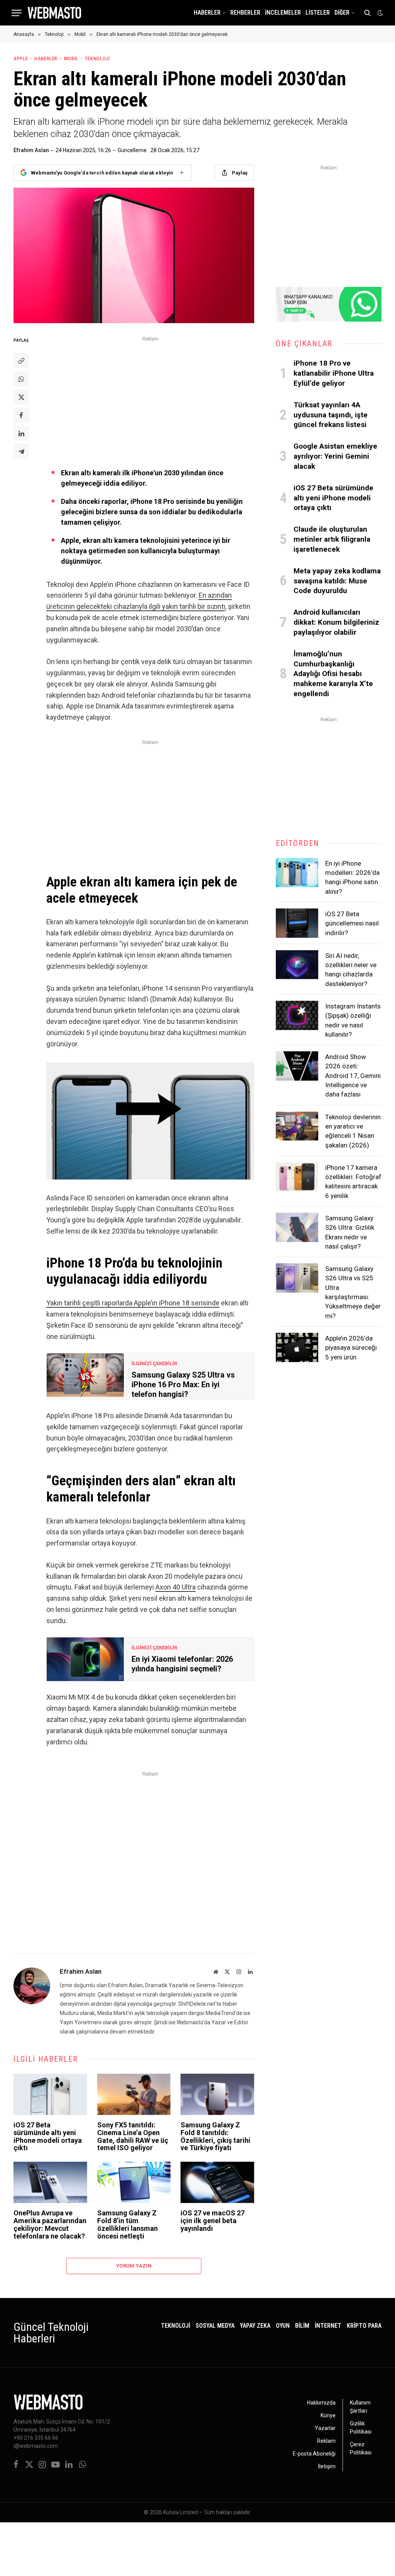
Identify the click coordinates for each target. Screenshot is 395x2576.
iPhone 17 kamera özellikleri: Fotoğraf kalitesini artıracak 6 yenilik (353, 1182)
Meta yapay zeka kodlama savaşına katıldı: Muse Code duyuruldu (337, 581)
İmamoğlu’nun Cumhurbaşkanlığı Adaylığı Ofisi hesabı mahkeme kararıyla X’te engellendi (333, 674)
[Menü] (17, 13)
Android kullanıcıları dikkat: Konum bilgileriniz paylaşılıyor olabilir (336, 622)
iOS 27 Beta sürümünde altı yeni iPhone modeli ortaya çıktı (48, 2136)
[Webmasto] (54, 13)
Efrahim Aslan (31, 150)
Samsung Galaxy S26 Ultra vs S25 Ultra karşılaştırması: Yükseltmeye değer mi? (353, 1292)
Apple (21, 58)
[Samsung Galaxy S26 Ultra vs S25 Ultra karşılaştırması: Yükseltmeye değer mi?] (297, 1278)
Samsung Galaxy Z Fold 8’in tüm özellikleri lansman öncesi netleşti (127, 2224)
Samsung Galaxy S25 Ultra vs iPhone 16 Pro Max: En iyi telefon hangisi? (183, 1385)
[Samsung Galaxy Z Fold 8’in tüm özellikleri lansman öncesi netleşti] (134, 2182)
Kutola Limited (181, 2512)
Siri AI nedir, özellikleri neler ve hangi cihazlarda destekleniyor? (351, 970)
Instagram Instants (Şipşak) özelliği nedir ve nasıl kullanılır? (353, 1020)
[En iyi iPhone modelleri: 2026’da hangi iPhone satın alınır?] (297, 873)
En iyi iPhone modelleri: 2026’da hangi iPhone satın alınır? (352, 877)
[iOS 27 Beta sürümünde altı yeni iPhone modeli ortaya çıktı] (50, 2094)
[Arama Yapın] (367, 13)
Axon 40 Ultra (176, 1587)
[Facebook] (21, 415)
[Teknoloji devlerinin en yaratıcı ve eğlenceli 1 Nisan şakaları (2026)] (297, 1126)
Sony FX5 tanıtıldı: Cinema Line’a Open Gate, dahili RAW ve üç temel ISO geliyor (133, 2136)
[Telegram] (21, 451)
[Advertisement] (150, 398)
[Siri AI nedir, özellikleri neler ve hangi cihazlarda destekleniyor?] (297, 965)
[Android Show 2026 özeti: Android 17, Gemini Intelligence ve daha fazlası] (297, 1066)
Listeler (318, 13)
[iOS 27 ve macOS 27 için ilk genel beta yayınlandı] (217, 2182)
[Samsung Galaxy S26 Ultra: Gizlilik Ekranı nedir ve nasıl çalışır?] (297, 1227)
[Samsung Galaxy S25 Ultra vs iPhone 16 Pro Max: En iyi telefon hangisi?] (85, 1375)
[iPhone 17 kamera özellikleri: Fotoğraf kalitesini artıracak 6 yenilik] (297, 1177)
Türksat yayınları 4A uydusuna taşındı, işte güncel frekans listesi (331, 415)
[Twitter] (21, 397)
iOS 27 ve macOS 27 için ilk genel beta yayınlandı (213, 2221)
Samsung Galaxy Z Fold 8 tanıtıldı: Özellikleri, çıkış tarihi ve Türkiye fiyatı (215, 2136)
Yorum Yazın (134, 2266)
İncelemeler (283, 13)
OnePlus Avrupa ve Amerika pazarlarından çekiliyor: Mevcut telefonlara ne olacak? (50, 2224)
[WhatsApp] (21, 379)
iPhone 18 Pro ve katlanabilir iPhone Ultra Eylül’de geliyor (334, 373)
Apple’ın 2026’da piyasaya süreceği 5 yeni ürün (351, 1348)
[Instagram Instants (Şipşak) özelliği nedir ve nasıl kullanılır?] (297, 1015)
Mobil (71, 58)
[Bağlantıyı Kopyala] (21, 361)
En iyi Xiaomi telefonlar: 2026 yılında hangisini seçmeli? (182, 1664)
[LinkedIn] (21, 433)
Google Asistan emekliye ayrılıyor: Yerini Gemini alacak (335, 456)
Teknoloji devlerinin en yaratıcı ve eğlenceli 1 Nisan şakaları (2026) (353, 1131)
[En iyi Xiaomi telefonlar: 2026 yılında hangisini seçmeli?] (85, 1659)
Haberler (207, 13)
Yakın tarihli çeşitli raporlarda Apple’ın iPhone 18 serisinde (133, 1303)
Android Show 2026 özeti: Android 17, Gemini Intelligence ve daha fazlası (353, 1075)
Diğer (342, 13)
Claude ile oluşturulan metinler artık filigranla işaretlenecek (332, 539)
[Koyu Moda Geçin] (380, 13)
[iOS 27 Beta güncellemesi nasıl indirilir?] (297, 923)
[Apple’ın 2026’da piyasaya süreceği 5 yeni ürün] (297, 1347)
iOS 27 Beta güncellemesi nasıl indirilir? (352, 923)
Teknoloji (97, 58)
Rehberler (245, 13)
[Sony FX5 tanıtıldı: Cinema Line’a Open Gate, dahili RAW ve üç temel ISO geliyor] (134, 2094)
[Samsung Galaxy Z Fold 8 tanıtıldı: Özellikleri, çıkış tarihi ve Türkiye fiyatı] (217, 2094)
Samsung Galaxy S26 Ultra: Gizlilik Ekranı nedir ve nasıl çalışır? (350, 1232)
